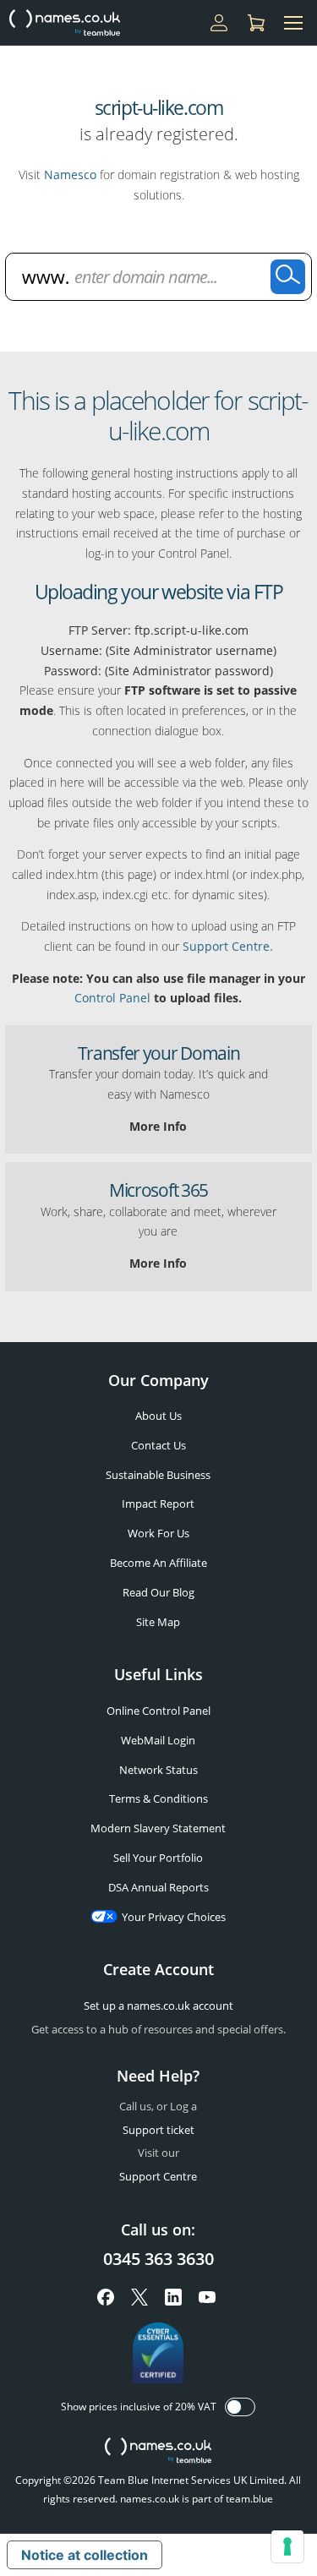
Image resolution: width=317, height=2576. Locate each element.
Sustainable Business (158, 1475)
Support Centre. (228, 946)
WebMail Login (158, 1740)
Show (240, 2407)
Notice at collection (85, 2555)
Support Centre (158, 2176)
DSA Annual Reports (158, 1887)
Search (288, 277)
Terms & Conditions (158, 1798)
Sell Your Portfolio (158, 1858)
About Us (158, 1416)
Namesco (70, 175)
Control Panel (112, 998)
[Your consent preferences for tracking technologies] (287, 2546)
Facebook (106, 2297)
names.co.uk (158, 2452)
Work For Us (158, 1533)
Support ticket (158, 2130)
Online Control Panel (158, 1711)
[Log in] (219, 23)
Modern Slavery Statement (158, 1828)
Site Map (158, 1622)
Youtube (207, 2297)
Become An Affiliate (158, 1563)
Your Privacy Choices (174, 1917)
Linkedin (173, 2297)
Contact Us (158, 1445)
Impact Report (158, 1504)
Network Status (158, 1770)
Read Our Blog (158, 1592)
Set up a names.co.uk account (158, 2006)
